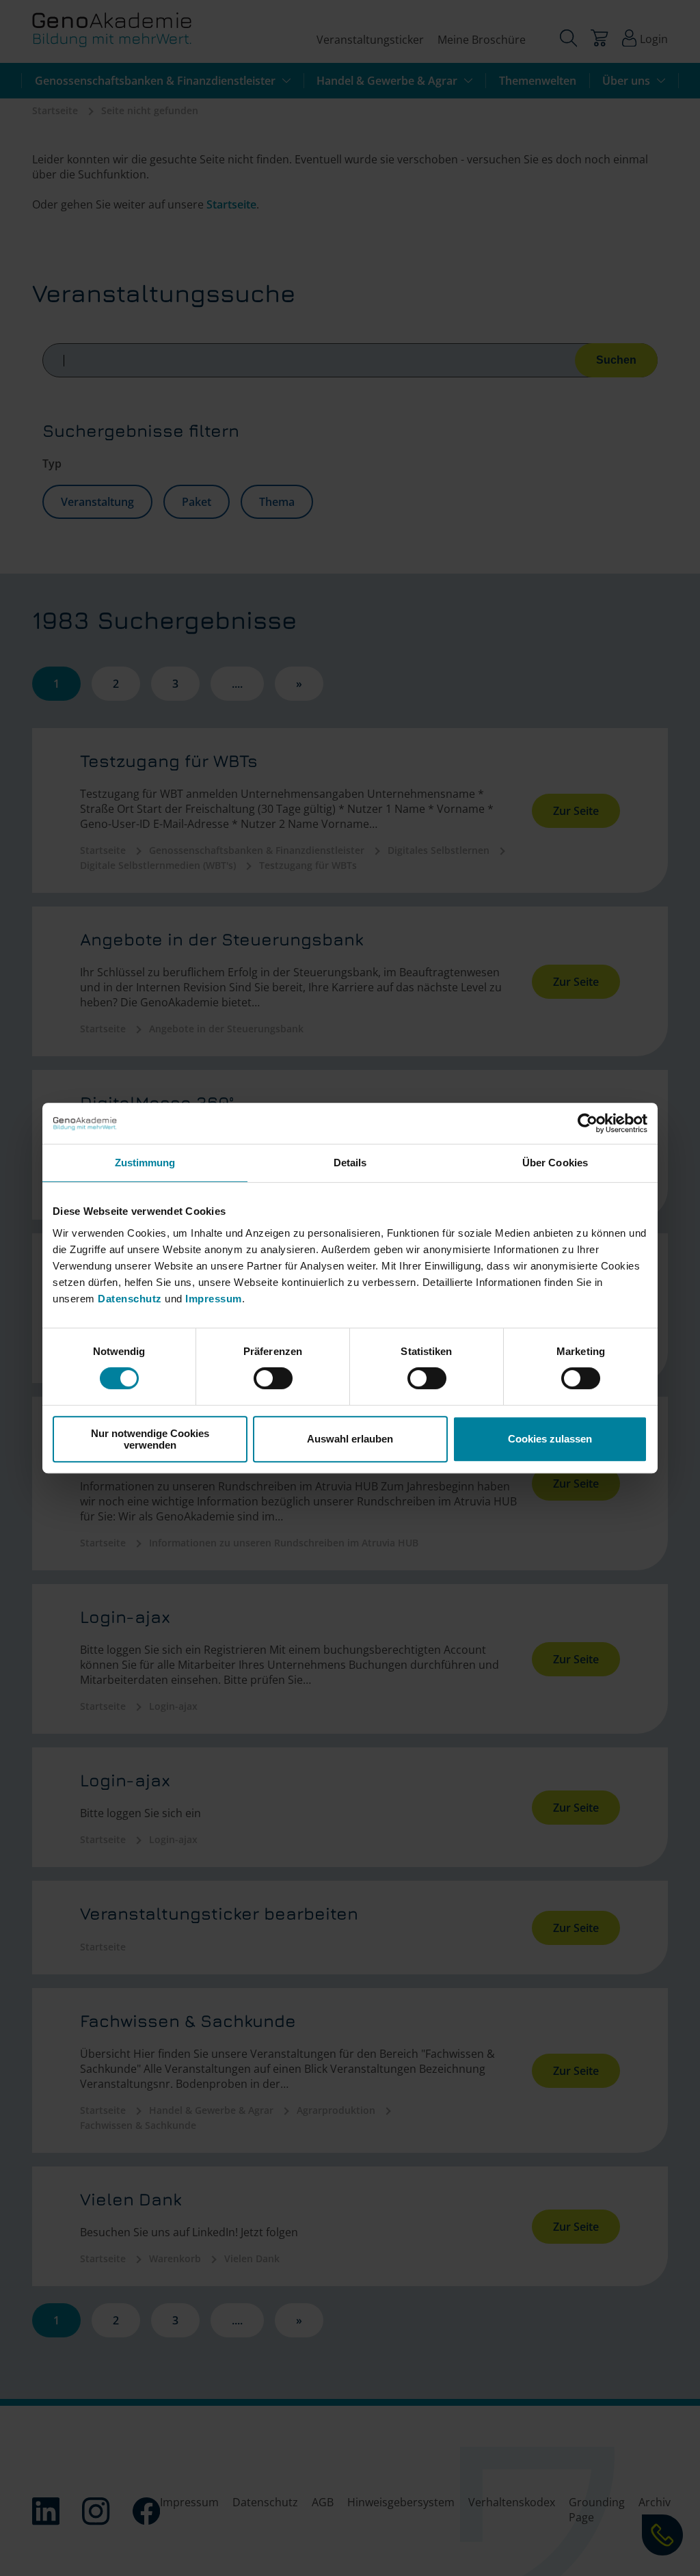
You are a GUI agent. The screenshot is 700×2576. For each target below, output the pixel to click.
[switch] (273, 1378)
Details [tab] (350, 1163)
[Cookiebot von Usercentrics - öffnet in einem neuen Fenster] (588, 1123)
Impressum (214, 1299)
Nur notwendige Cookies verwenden (150, 1439)
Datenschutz (131, 1299)
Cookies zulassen (550, 1439)
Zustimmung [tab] (145, 1163)
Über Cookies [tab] (555, 1163)
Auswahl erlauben (350, 1439)
